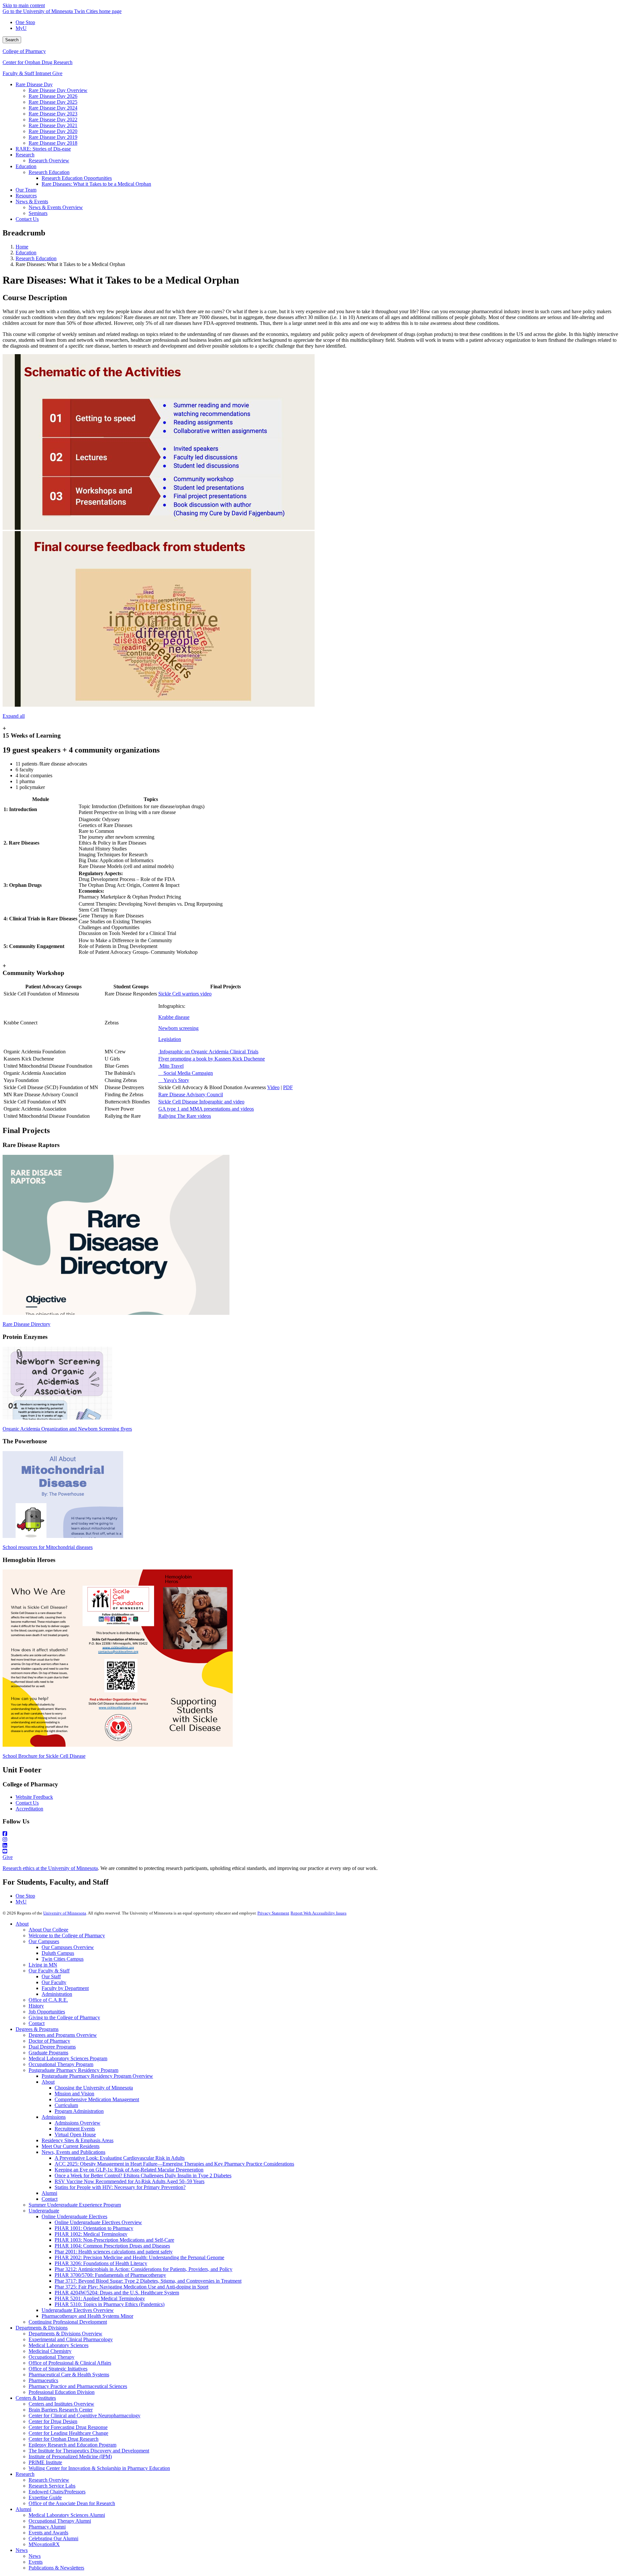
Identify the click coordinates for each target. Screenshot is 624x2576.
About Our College (48, 1930)
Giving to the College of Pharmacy (64, 2017)
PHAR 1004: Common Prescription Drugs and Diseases (112, 2246)
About (22, 1924)
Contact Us (27, 1803)
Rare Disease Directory (26, 1324)
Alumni (49, 2193)
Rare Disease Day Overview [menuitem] (58, 90)
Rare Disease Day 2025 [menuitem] (53, 102)
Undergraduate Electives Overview (78, 2310)
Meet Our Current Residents (71, 2146)
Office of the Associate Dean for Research (72, 2503)
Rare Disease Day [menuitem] (34, 84)
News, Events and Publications (73, 2152)
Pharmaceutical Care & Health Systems (69, 2375)
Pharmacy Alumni (47, 2527)
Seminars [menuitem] (38, 213)
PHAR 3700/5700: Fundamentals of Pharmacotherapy (110, 2275)
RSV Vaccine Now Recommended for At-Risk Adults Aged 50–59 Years (130, 2181)
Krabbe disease (174, 1017)
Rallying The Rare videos (185, 1116)
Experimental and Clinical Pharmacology (71, 2339)
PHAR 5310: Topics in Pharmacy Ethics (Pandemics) (110, 2304)
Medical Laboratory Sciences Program (68, 2058)
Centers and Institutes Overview (61, 2404)
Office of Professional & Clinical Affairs (70, 2363)
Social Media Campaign (186, 1073)
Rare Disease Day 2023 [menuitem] (53, 114)
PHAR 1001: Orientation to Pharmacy (94, 2228)
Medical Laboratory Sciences (58, 2345)
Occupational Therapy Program (61, 2064)
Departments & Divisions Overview (65, 2334)
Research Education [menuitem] (49, 172)
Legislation (170, 1039)
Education (26, 253)
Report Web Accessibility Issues (318, 1913)
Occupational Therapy (52, 2357)
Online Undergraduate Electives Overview (98, 2222)
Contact (37, 2023)
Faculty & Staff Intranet (27, 73)
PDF (288, 1087)
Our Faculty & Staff (49, 1971)
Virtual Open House (75, 2135)
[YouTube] (312, 1851)
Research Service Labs (52, 2486)
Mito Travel (171, 1066)
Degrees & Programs (37, 2029)
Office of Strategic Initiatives (58, 2369)
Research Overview (49, 2480)
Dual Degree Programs (52, 2047)
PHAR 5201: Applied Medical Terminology (100, 2298)
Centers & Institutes (36, 2398)
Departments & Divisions (42, 2328)
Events (36, 2562)
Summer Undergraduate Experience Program (75, 2205)
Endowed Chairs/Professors (57, 2492)
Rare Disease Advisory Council (191, 1094)
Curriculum (66, 2105)
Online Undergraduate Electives (74, 2216)
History (36, 2006)
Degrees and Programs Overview (63, 2035)
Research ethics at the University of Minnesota (50, 1868)
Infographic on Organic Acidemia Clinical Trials (208, 1052)
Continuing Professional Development (68, 2322)
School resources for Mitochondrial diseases (48, 1547)
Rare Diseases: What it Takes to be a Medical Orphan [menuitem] (96, 184)
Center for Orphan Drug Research (38, 62)
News (22, 2550)
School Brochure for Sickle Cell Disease (44, 1756)
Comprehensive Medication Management (97, 2099)
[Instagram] (312, 1840)
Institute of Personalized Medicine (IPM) (70, 2456)
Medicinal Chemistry (50, 2351)
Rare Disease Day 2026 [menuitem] (53, 96)
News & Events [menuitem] (32, 201)
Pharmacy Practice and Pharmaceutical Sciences (78, 2386)
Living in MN (43, 1965)
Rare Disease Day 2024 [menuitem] (53, 108)
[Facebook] (312, 1834)
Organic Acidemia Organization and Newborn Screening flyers (67, 1429)
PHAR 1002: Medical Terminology (91, 2234)
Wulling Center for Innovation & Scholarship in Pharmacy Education (99, 2468)
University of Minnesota (65, 1913)
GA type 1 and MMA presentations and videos (206, 1109)
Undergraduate (44, 2211)
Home (22, 247)
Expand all (14, 716)
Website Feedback (34, 1797)
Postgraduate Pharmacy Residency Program (73, 2070)
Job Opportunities (47, 2012)
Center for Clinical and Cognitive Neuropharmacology (84, 2416)
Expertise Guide (45, 2497)
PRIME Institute (45, 2462)
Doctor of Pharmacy (49, 2041)
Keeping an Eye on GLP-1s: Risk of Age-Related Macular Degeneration (129, 2170)
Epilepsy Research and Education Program (72, 2445)
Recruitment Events (75, 2129)
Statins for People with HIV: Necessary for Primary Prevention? (120, 2187)
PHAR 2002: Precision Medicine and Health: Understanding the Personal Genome (139, 2257)
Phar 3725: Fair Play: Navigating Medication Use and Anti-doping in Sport (131, 2287)
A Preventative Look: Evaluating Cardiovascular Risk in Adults (120, 2158)
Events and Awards (48, 2533)
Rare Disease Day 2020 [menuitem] (53, 131)
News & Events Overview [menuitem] (56, 207)
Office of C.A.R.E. (48, 2000)
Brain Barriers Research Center (61, 2410)
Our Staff (51, 1976)
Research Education (36, 258)
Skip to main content (24, 5)
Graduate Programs (48, 2053)
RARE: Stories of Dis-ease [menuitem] (43, 149)
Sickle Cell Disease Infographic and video (201, 1102)
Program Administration (79, 2111)
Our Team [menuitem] (26, 190)
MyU (21, 28)
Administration (57, 1994)
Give (57, 73)
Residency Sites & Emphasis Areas (78, 2140)
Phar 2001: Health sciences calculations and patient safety (114, 2252)
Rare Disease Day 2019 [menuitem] (53, 137)
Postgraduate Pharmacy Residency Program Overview (97, 2076)
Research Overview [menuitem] (49, 160)
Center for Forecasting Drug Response (68, 2427)
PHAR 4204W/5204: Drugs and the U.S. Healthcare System (117, 2293)
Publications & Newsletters (56, 2568)
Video (273, 1087)
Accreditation (29, 1809)
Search (12, 40)
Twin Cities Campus (63, 1959)
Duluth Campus (58, 1953)
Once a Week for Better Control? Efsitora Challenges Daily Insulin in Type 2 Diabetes (143, 2176)
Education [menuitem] (26, 166)
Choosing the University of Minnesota (94, 2088)
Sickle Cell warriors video (185, 994)
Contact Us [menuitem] (27, 219)
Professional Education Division (62, 2392)
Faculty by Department (65, 1988)
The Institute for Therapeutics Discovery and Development (89, 2451)
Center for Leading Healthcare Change (68, 2433)
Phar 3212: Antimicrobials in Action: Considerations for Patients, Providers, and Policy (143, 2269)
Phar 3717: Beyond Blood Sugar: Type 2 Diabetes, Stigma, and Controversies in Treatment (148, 2281)
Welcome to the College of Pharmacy (67, 1935)
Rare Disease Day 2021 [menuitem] (53, 125)
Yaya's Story (174, 1080)
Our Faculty (54, 1982)
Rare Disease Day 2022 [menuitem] (53, 120)
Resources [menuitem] (26, 196)
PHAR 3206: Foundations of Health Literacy (101, 2263)
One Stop (25, 22)
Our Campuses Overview (68, 1947)
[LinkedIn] (312, 1846)
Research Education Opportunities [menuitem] (77, 178)
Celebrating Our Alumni (53, 2538)
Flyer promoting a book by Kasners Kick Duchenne (212, 1059)
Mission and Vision (74, 2094)
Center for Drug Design (53, 2421)
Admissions (54, 2117)
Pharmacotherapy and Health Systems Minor (87, 2316)
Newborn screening (178, 1028)
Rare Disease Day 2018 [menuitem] (53, 143)
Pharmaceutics (43, 2380)
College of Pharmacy (24, 51)
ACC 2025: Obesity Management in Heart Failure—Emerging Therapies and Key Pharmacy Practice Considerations (174, 2164)
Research (25, 2474)
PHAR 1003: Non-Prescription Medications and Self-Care (114, 2240)
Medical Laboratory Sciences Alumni (67, 2515)
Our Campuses (44, 1941)
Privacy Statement (273, 1913)
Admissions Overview (78, 2123)
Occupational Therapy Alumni (60, 2521)
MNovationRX (44, 2544)
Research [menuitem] (25, 155)
